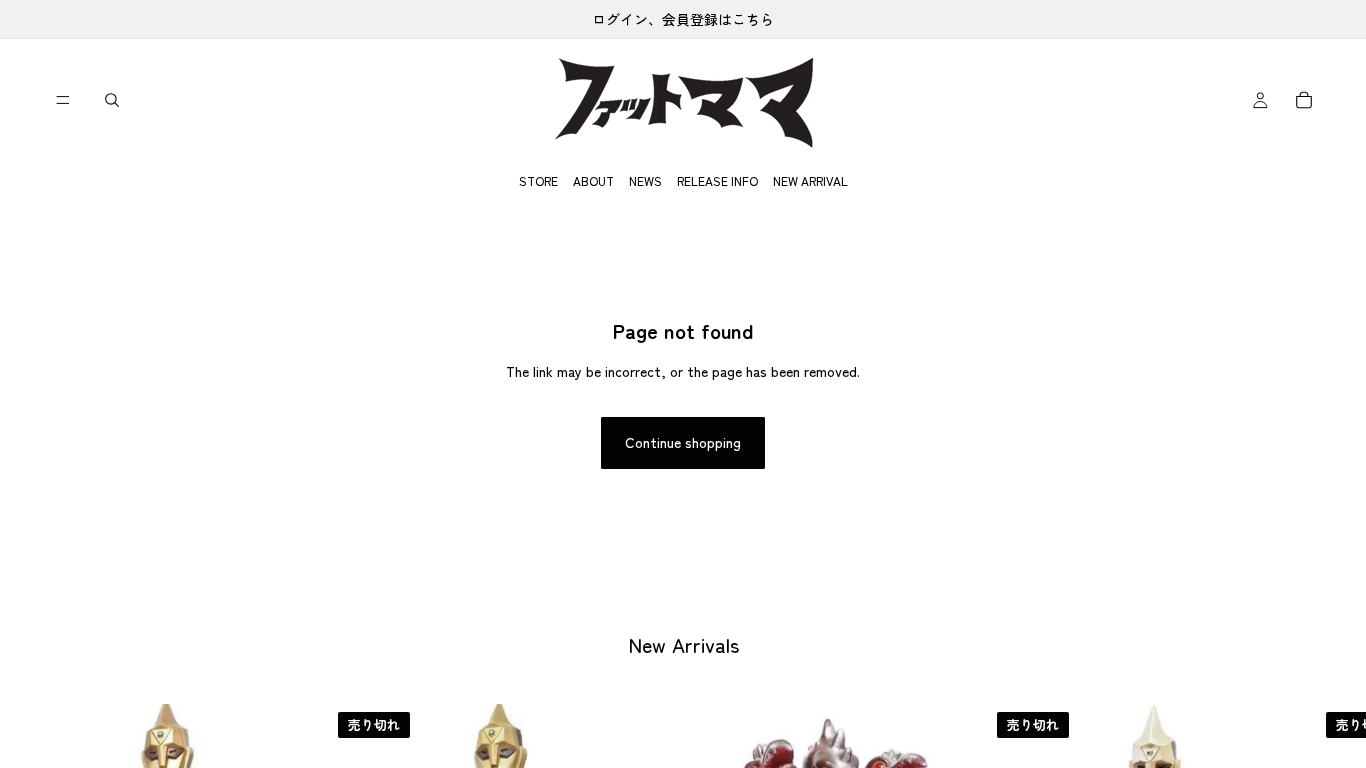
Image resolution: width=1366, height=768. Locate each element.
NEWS (645, 180)
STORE (538, 180)
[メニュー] (63, 100)
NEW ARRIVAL (810, 180)
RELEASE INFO (717, 180)
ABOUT (593, 180)
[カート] (1304, 100)
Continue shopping (683, 442)
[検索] (112, 100)
